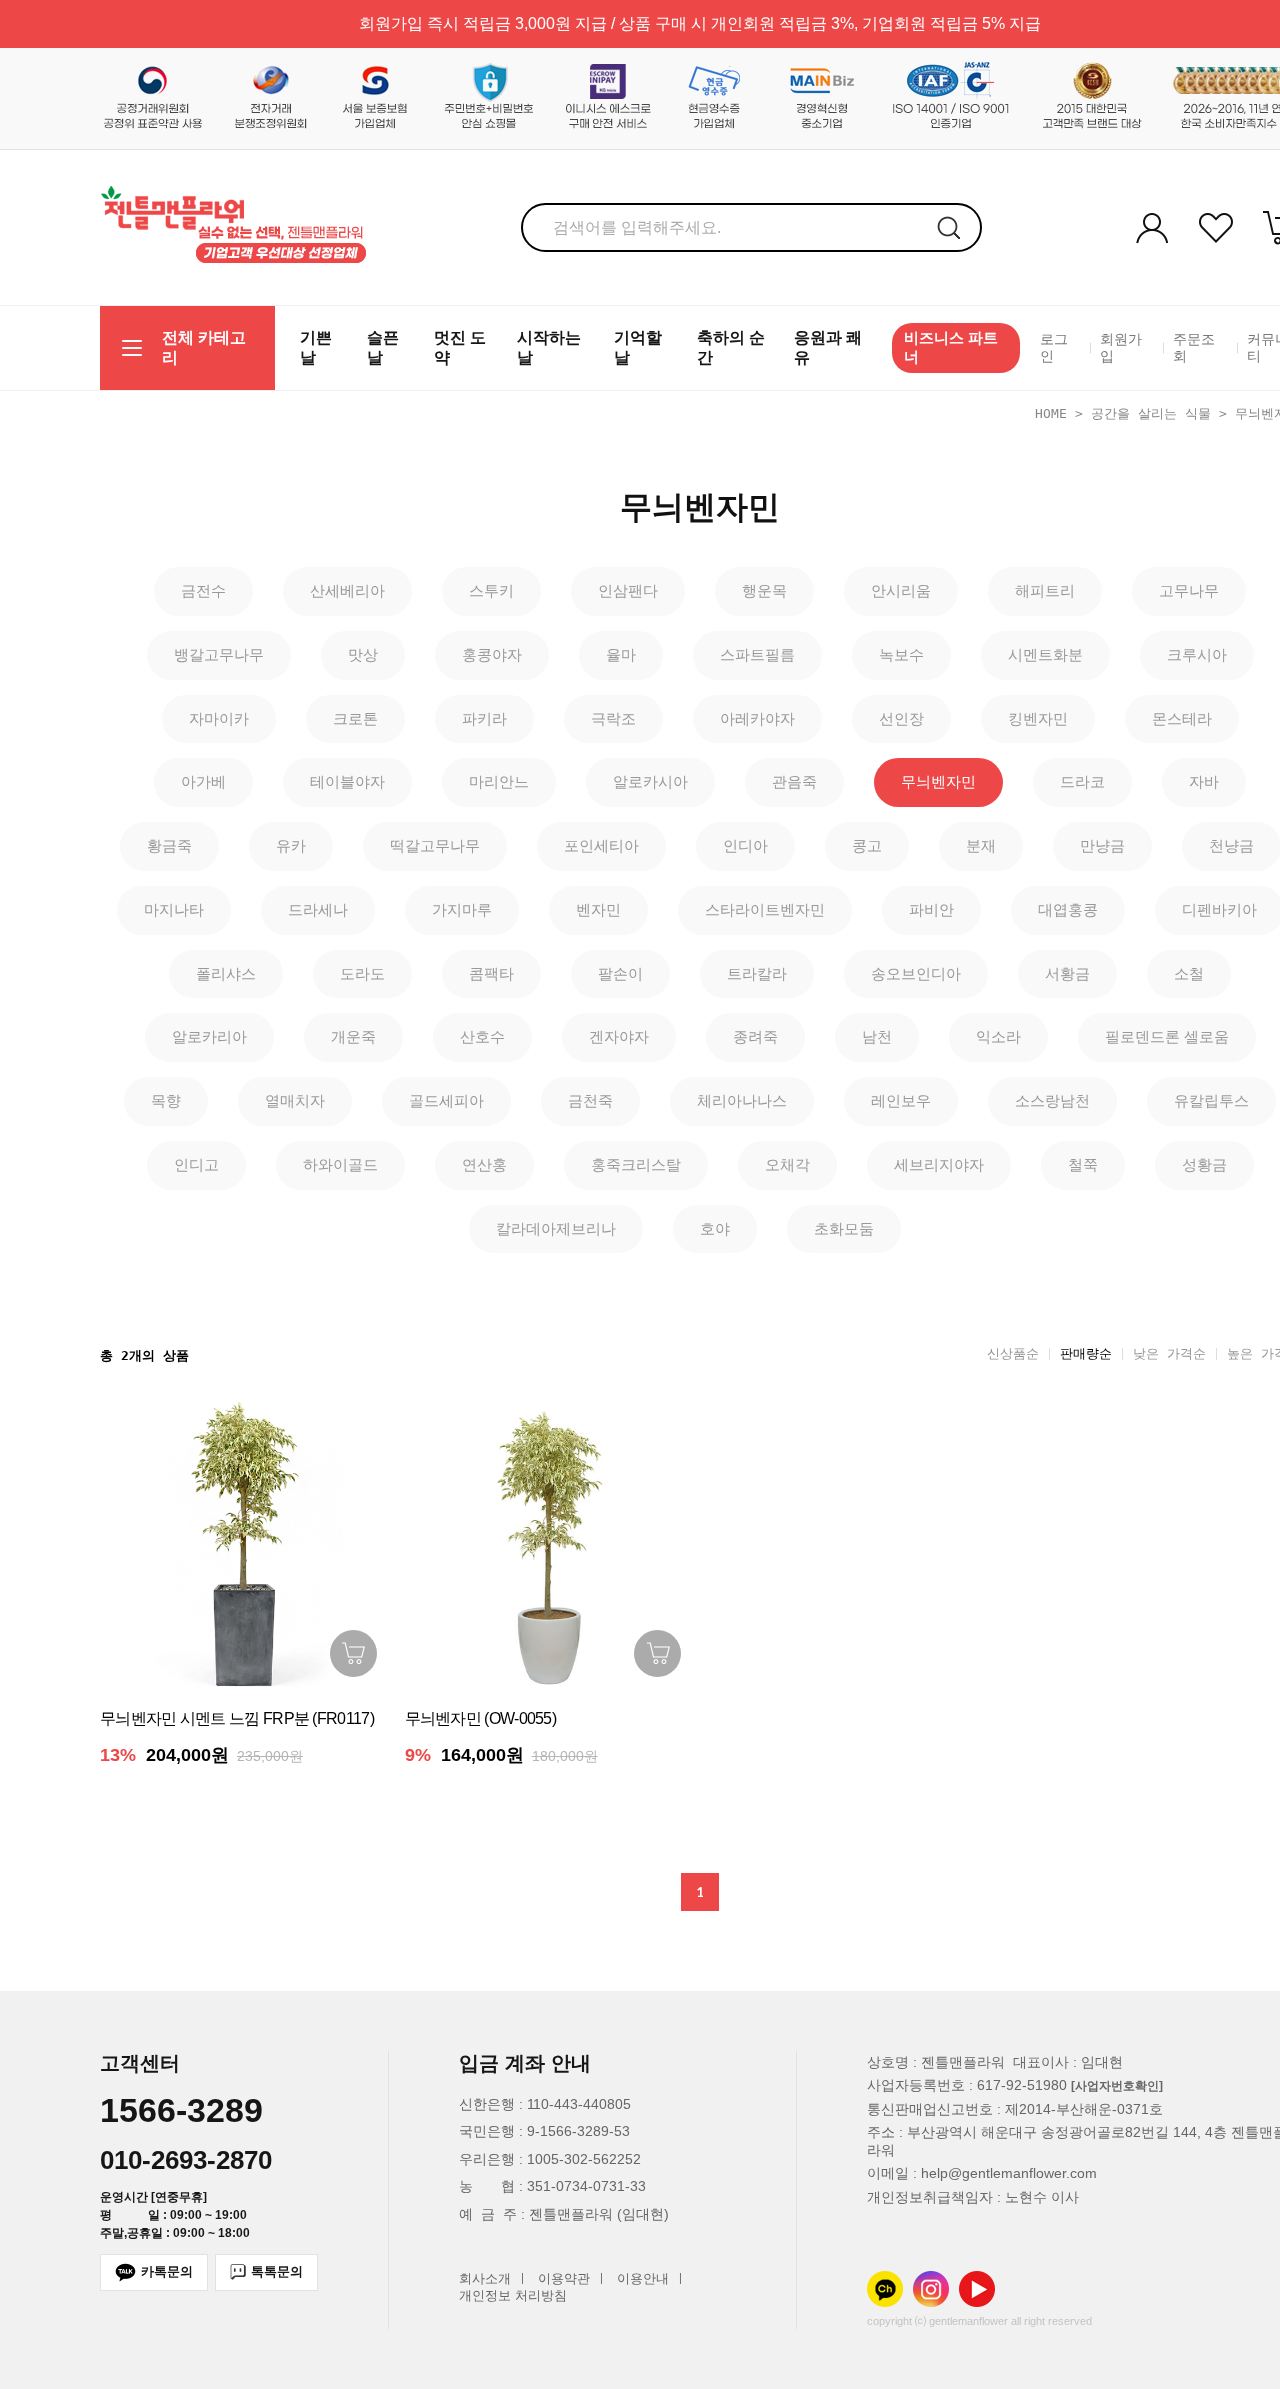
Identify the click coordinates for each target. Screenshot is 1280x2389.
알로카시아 (650, 781)
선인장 (901, 718)
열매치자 (295, 1100)
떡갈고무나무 (435, 845)
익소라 (998, 1036)
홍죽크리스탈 (636, 1164)
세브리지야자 (939, 1164)
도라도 (362, 973)
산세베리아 (347, 590)
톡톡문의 (277, 2271)
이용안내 (643, 2279)
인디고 (196, 1164)
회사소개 (485, 2279)
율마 (621, 654)
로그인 (1054, 348)
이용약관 (564, 2279)
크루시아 (1197, 654)
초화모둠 (844, 1228)
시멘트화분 (1045, 654)
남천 (877, 1036)
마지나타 (174, 909)
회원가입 (1121, 348)
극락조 (613, 718)
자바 (1204, 781)
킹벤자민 (1038, 718)
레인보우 (901, 1100)
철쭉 (1083, 1164)
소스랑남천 (1052, 1100)
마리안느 (499, 781)
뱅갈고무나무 (219, 654)
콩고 (867, 845)
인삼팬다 (628, 590)
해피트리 (1045, 590)
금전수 (203, 590)
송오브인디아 (916, 973)
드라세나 (318, 909)
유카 (291, 845)
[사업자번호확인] (1117, 2086)
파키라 (484, 718)
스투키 (491, 590)
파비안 (931, 909)
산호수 (482, 1036)
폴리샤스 (226, 973)
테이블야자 (347, 781)
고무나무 (1189, 590)
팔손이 (620, 973)
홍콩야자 (492, 654)
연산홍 (484, 1164)
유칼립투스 (1211, 1100)
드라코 (1082, 781)
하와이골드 (340, 1164)
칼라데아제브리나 (556, 1228)
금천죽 (590, 1100)
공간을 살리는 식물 (1151, 413)
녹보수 (901, 654)
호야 (715, 1228)
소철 (1189, 973)
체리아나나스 (742, 1100)
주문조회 (1194, 348)
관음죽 (794, 781)
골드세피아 (446, 1100)
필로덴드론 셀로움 (1167, 1036)
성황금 (1204, 1164)
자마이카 (219, 718)
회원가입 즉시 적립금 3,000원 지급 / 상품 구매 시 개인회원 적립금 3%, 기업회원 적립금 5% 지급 (700, 23)
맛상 (363, 654)
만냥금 (1102, 845)
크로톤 (355, 718)
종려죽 (755, 1036)
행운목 (764, 590)
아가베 (203, 781)
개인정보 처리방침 (513, 2296)
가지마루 (462, 909)
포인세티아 (601, 845)
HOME (1051, 413)
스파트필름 (757, 654)
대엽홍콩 (1068, 909)
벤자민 (598, 909)
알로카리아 (209, 1036)
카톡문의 (167, 2271)
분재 (981, 845)
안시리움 (901, 590)
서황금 (1067, 973)
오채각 (787, 1164)
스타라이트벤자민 (765, 909)
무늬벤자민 (938, 781)
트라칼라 (757, 973)
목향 (166, 1100)
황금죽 (169, 845)
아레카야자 (757, 718)
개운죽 (353, 1036)
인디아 (745, 845)
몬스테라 (1182, 718)
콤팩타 (491, 973)
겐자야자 (619, 1036)
